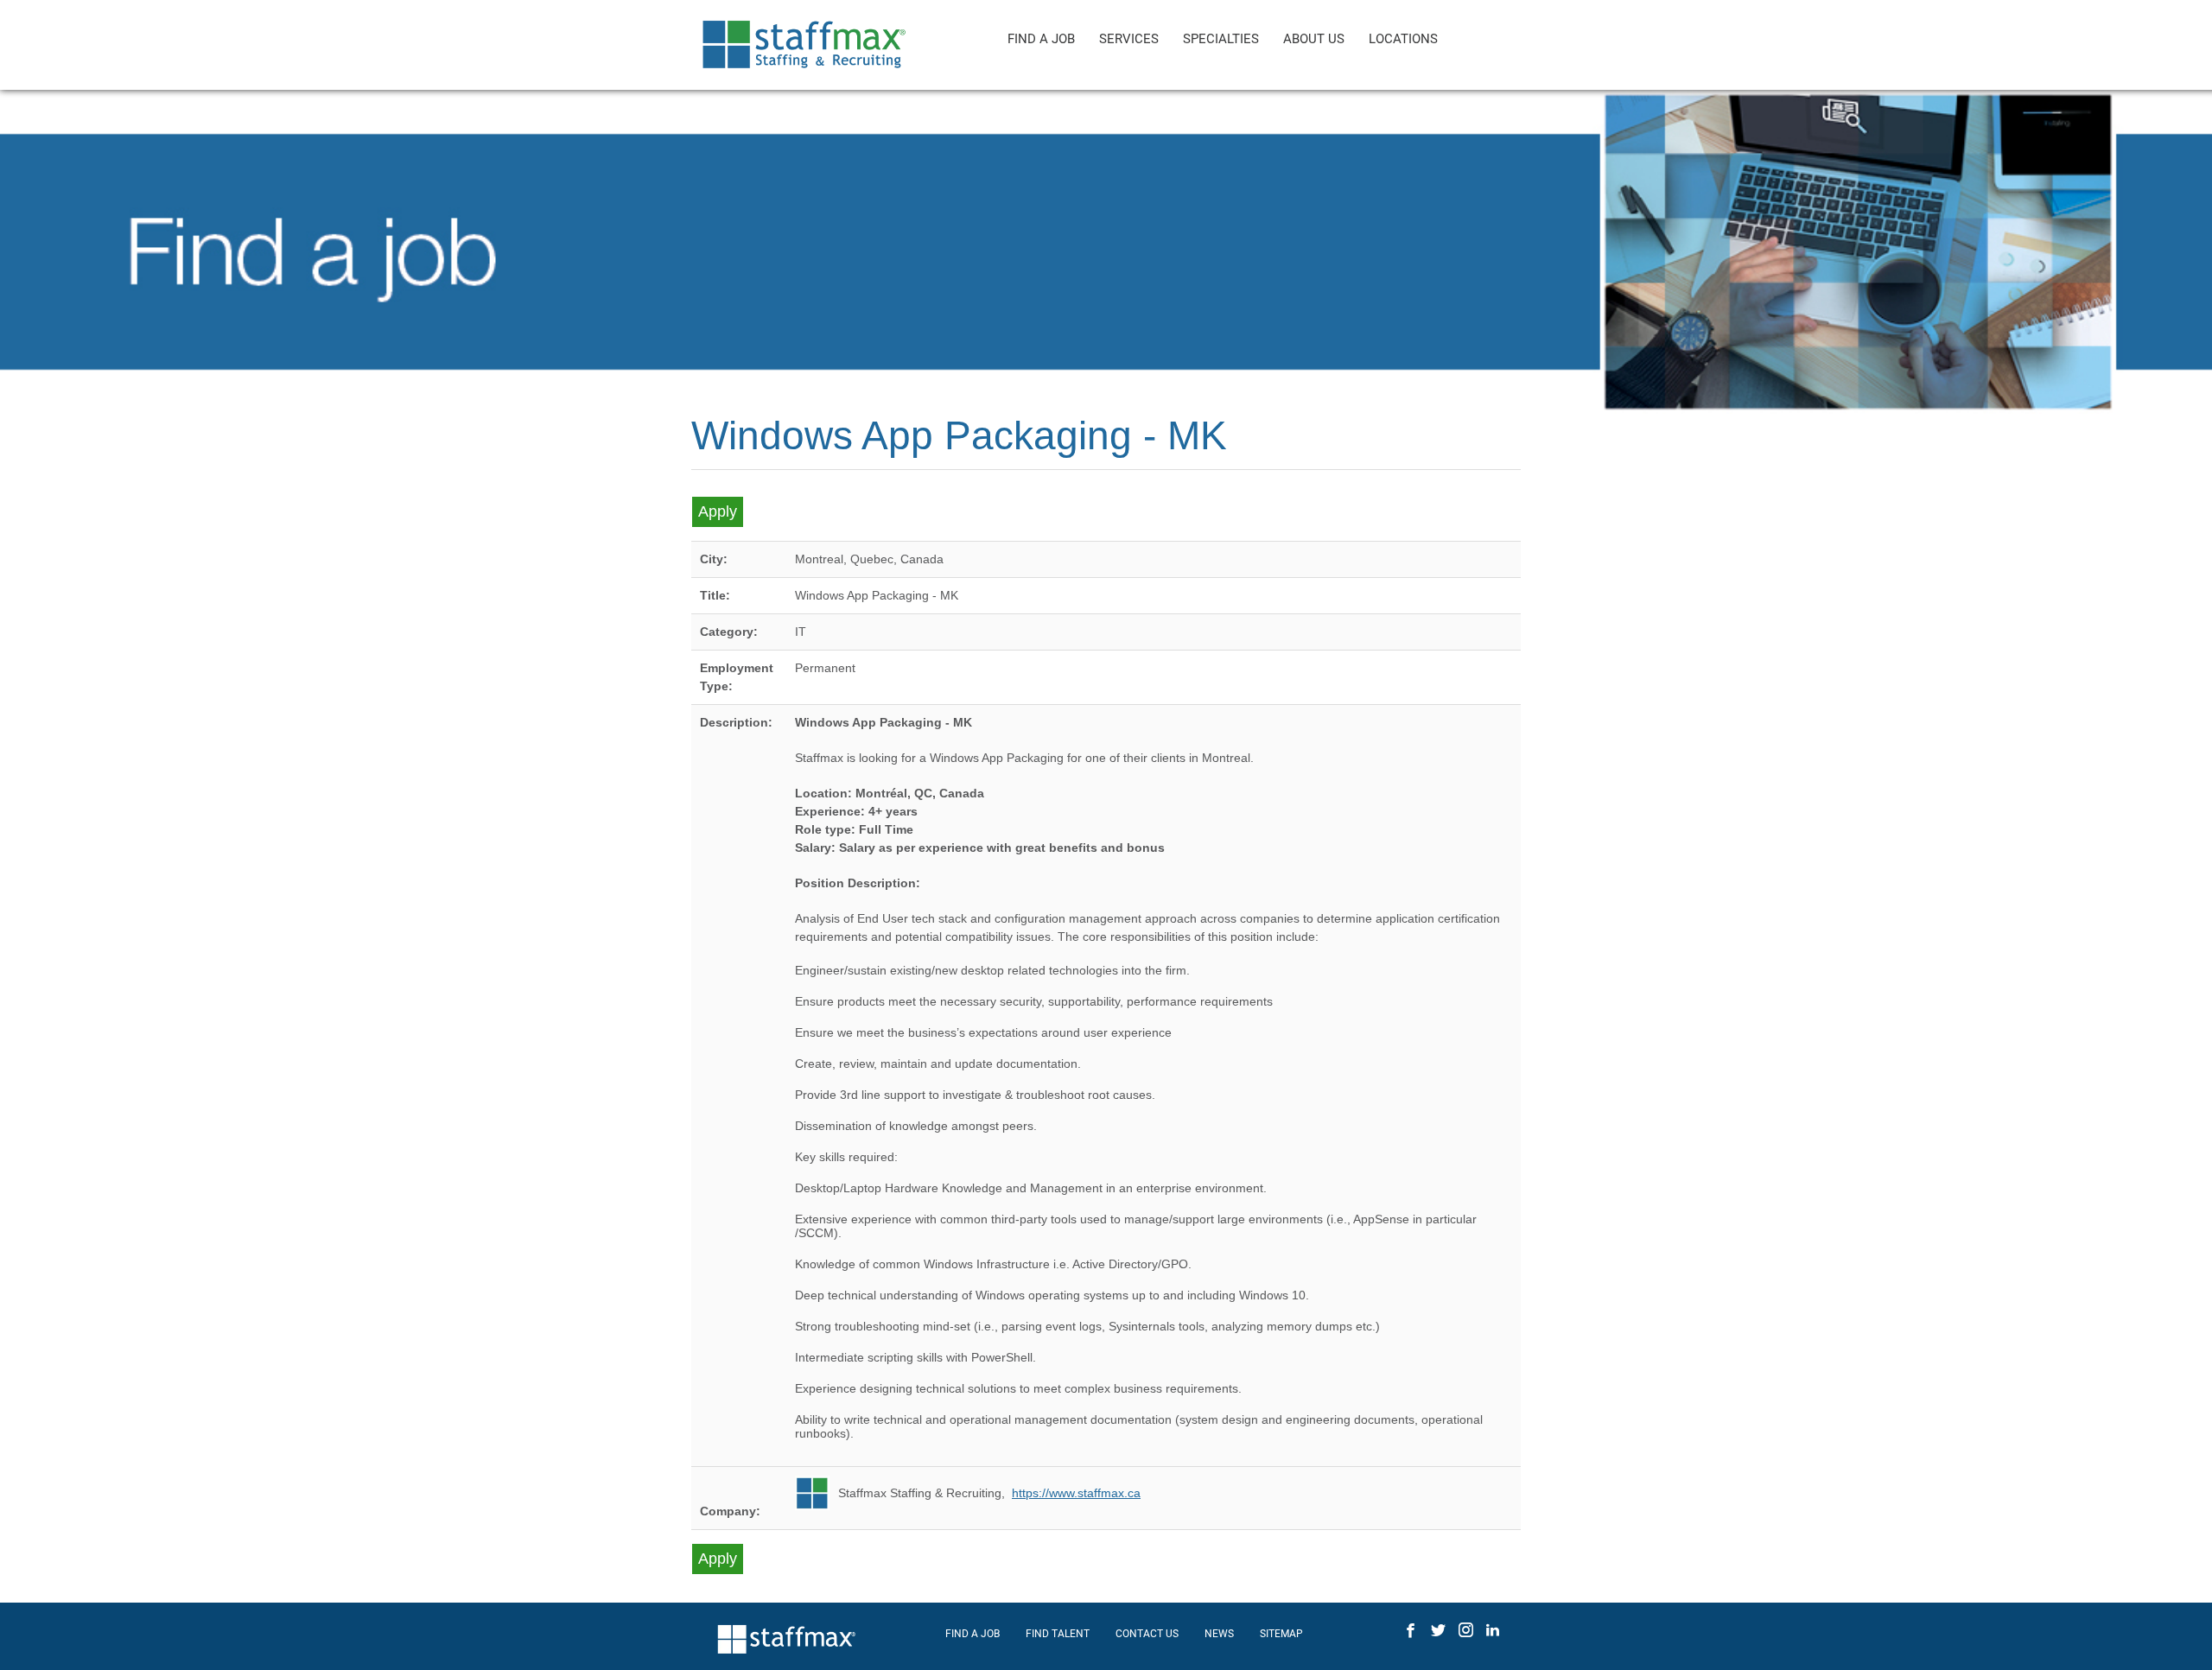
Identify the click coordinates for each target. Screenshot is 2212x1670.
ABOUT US (1314, 39)
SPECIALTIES (1221, 39)
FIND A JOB (1041, 39)
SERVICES (1129, 39)
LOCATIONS (1403, 39)
